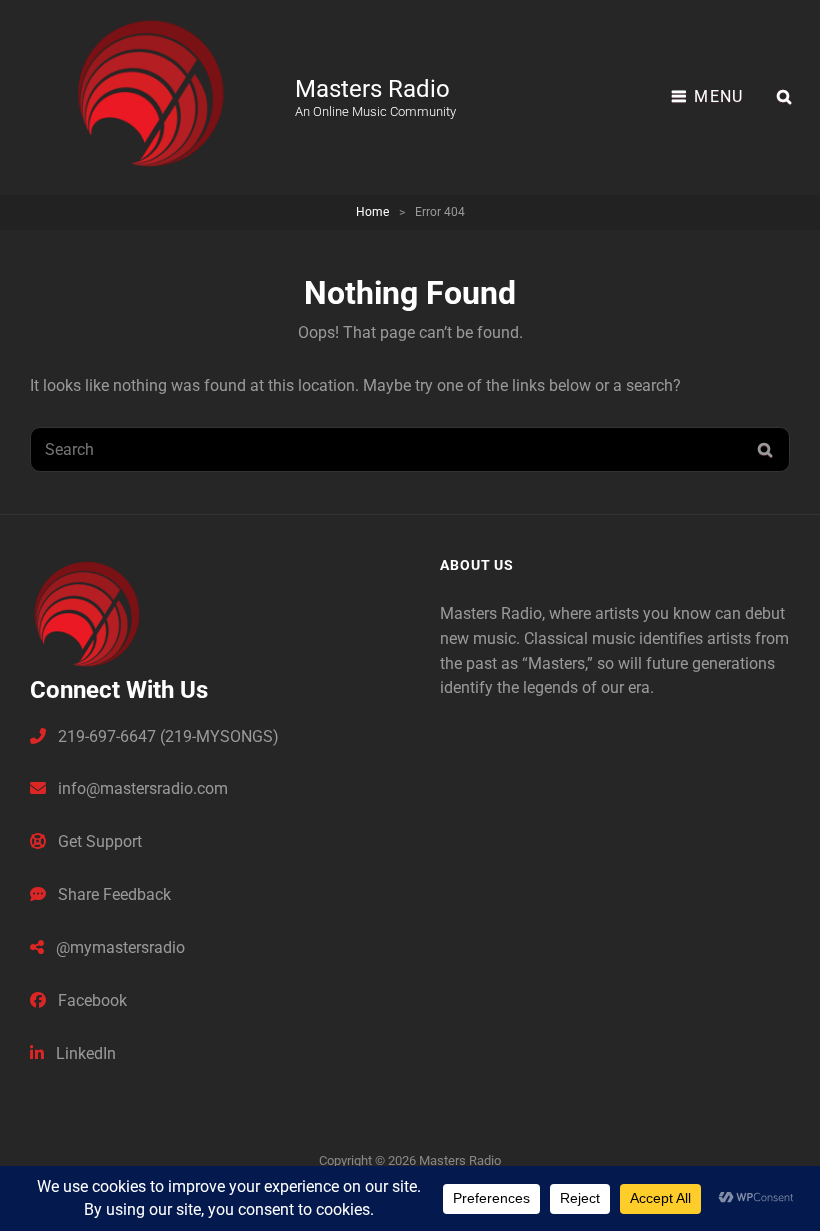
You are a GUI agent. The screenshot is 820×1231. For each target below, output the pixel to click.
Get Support (98, 841)
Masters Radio (372, 89)
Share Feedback (112, 894)
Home (372, 212)
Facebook (90, 1000)
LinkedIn (84, 1053)
